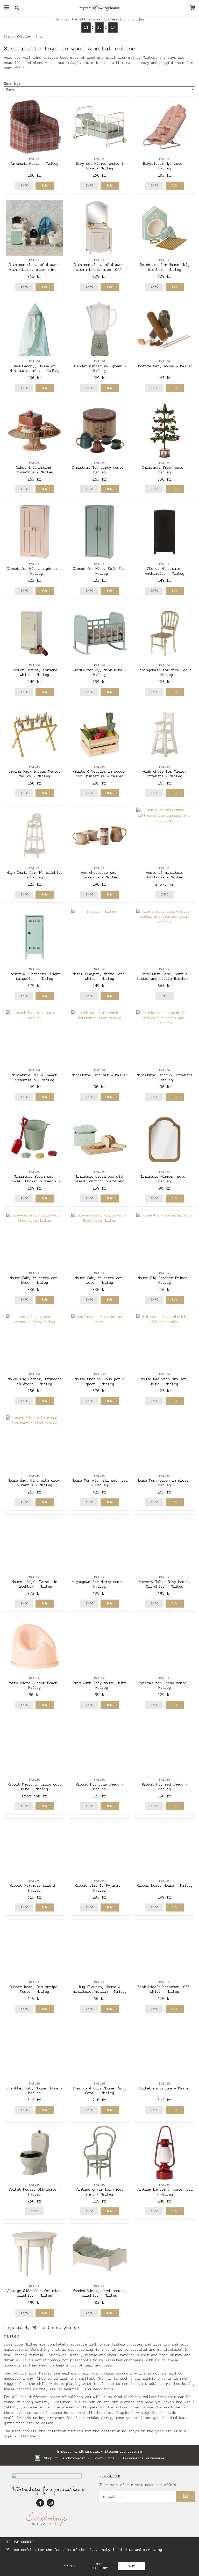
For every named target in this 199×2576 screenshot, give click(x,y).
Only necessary (100, 2566)
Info (24, 185)
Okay (131, 2566)
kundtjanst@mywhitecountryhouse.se (108, 2451)
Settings (68, 2566)
